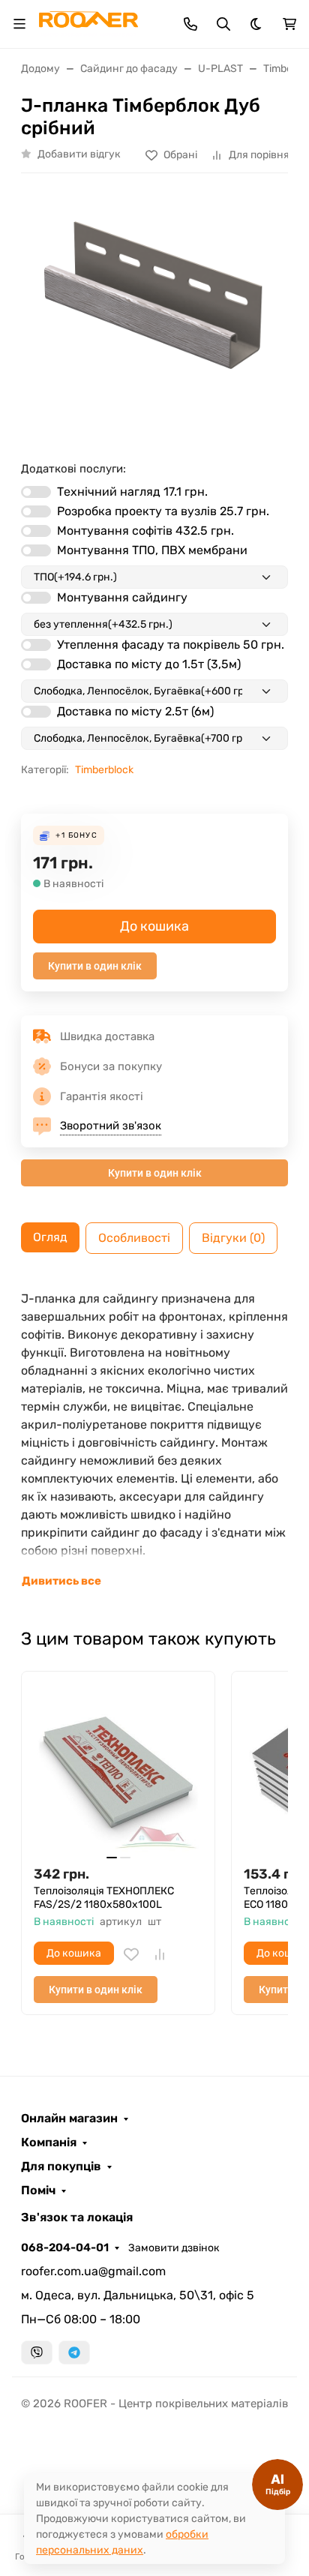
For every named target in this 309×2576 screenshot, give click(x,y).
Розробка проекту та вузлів (163, 511)
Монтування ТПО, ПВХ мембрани (152, 550)
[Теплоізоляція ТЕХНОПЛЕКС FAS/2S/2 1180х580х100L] (118, 1768)
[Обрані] (131, 1954)
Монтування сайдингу (122, 597)
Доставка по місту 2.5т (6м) (135, 711)
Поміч (38, 2191)
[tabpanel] (154, 1440)
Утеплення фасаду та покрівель (171, 645)
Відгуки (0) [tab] (233, 1238)
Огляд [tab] (50, 1237)
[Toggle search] (223, 24)
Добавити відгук (79, 154)
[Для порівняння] (160, 1954)
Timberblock (104, 770)
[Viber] (37, 2353)
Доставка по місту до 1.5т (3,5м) (149, 664)
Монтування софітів (145, 531)
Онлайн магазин (69, 2119)
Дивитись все (61, 1581)
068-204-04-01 (65, 2248)
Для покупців (61, 2167)
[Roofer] (88, 23)
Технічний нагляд (132, 492)
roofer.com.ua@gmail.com (93, 2271)
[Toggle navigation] (19, 24)
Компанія (49, 2143)
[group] (154, 311)
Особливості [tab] (134, 1238)
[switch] (36, 492)
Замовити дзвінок (174, 2248)
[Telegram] (74, 2353)
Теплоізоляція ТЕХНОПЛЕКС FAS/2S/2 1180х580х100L (104, 1898)
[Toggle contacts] (190, 24)
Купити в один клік (95, 966)
